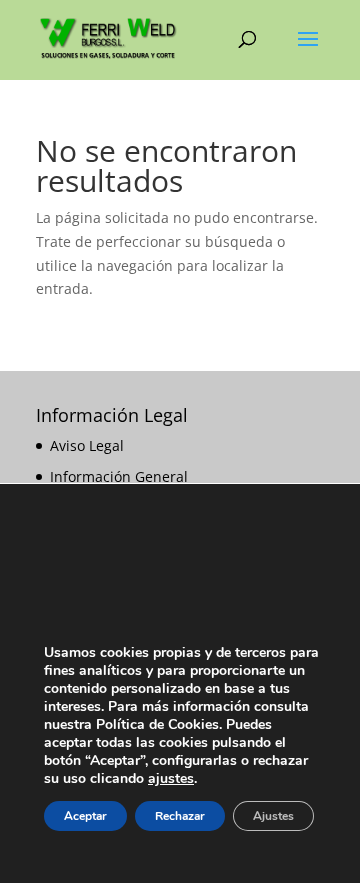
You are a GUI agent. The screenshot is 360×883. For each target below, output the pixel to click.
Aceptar (85, 816)
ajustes (171, 779)
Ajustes (273, 816)
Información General (119, 476)
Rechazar (180, 816)
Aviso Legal (87, 445)
